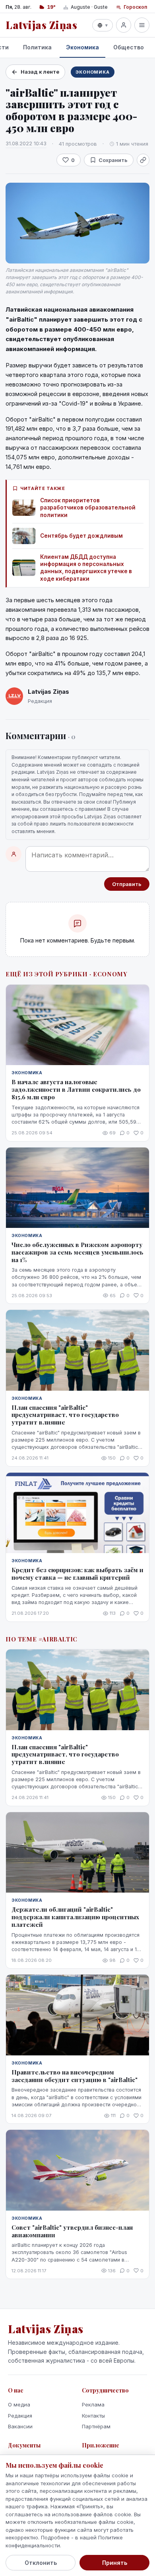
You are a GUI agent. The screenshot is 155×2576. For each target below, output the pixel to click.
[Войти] (124, 25)
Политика (37, 47)
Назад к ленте (40, 72)
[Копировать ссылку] (143, 160)
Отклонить (41, 2563)
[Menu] (142, 25)
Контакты (93, 2416)
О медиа (19, 2404)
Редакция (20, 2416)
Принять (115, 2563)
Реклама (93, 2404)
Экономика (82, 47)
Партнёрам (96, 2426)
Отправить (127, 884)
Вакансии (20, 2426)
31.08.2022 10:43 (26, 143)
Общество (129, 47)
